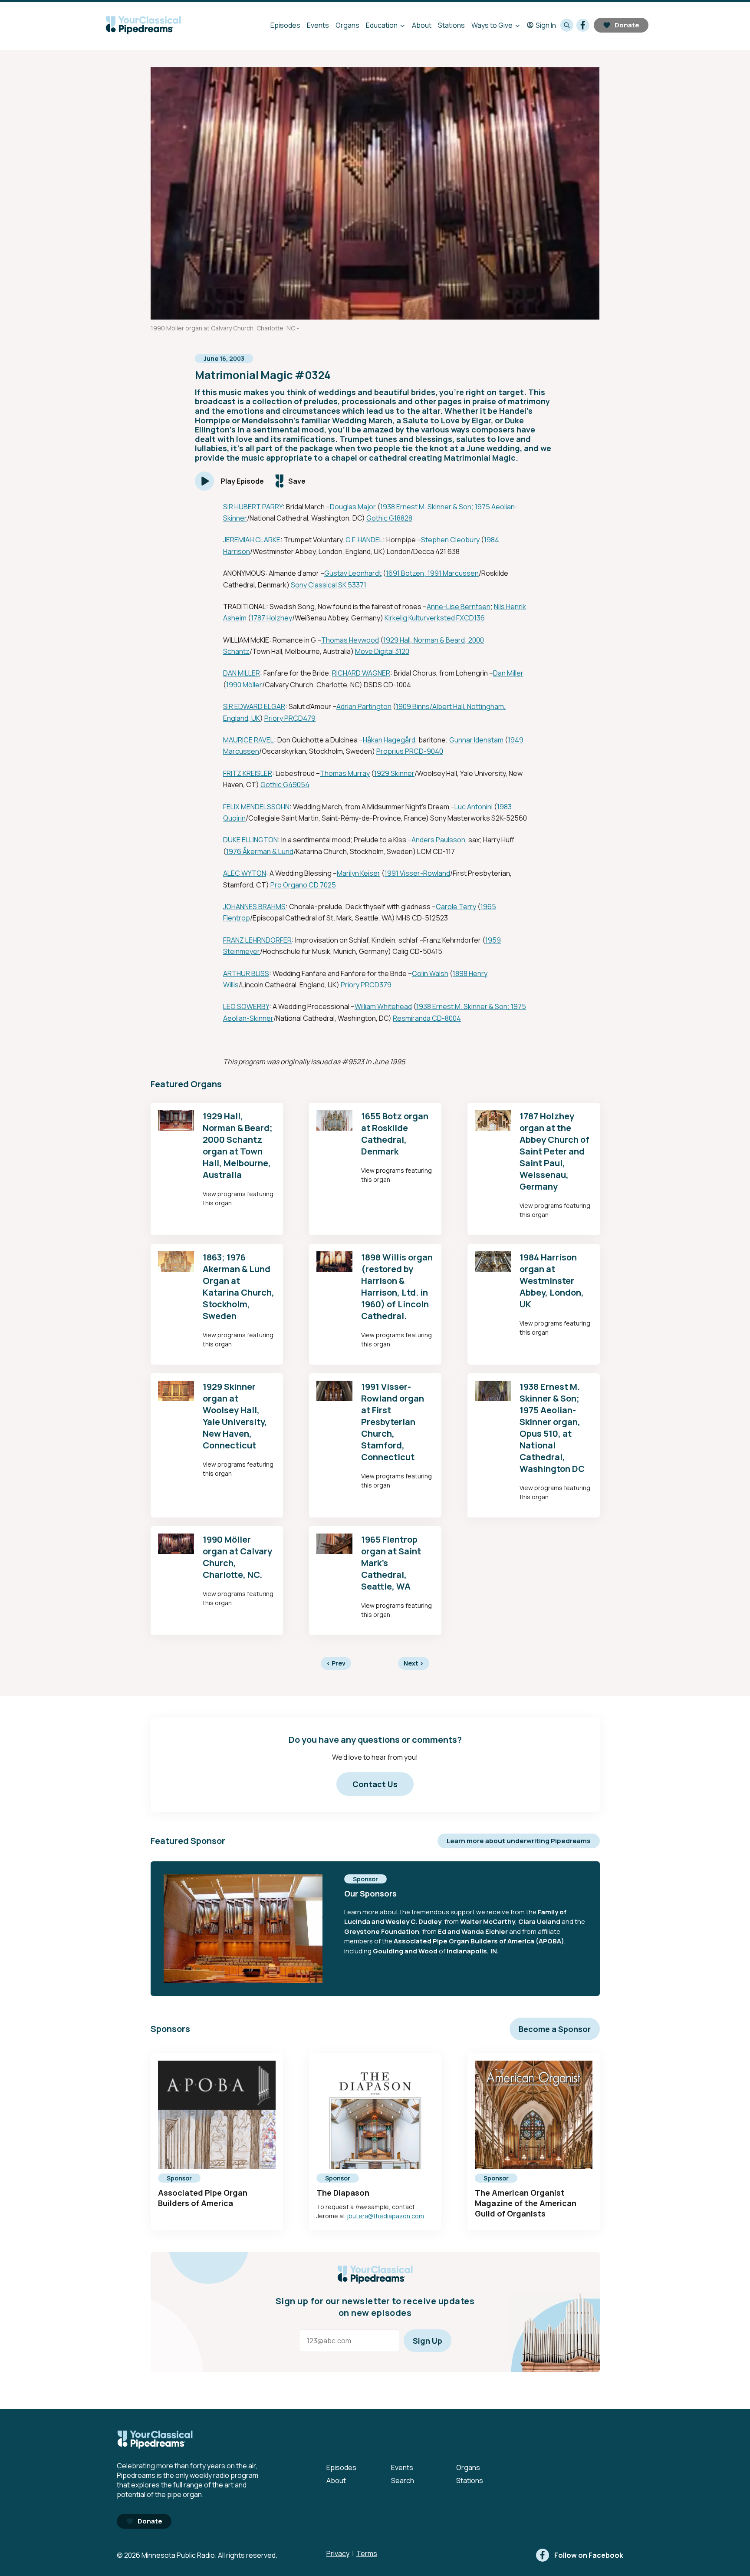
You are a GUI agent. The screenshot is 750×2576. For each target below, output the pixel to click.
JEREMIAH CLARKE (252, 540)
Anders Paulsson (438, 840)
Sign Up (428, 2341)
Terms (367, 2553)
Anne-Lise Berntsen (459, 607)
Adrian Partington (364, 706)
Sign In (546, 25)
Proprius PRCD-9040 (410, 751)
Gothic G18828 (389, 518)
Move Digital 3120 (382, 651)
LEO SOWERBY (246, 1006)
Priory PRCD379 (366, 985)
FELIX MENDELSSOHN (256, 807)
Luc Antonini (474, 807)
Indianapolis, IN (472, 1951)
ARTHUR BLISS (246, 973)
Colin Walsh (430, 973)
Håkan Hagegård (389, 740)
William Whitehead (383, 1006)
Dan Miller (508, 673)
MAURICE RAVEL (248, 740)
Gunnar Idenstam (476, 740)
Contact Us (375, 1784)
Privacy (338, 2553)
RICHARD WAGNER (361, 673)
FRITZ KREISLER (248, 773)
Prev (336, 1663)
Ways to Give (492, 25)
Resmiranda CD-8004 (427, 1018)
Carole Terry (456, 907)
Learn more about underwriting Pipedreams (519, 1841)
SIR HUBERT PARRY (253, 507)
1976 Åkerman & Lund (260, 851)
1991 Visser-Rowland (417, 873)
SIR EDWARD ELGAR (254, 706)
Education (382, 25)
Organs (347, 25)
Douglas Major (353, 507)
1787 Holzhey (271, 618)
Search (403, 2480)
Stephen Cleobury (450, 540)
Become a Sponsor (555, 2029)
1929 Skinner (394, 773)
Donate (627, 25)
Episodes (285, 25)
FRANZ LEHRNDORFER (257, 940)
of (442, 1951)
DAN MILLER (242, 673)
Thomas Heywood (350, 640)
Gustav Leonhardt (353, 573)
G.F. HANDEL (364, 540)
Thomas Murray (345, 773)
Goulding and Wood (405, 1951)
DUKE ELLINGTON (250, 840)
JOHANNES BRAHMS (254, 907)
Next (414, 1663)
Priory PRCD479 (290, 718)
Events (318, 25)
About (422, 25)
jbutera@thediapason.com (385, 2216)
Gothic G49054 (285, 785)
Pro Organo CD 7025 (303, 885)
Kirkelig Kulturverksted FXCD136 (435, 618)
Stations (451, 25)
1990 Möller (244, 685)
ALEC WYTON (245, 873)
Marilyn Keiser (359, 873)
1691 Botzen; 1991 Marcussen (432, 573)
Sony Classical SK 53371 (329, 585)
